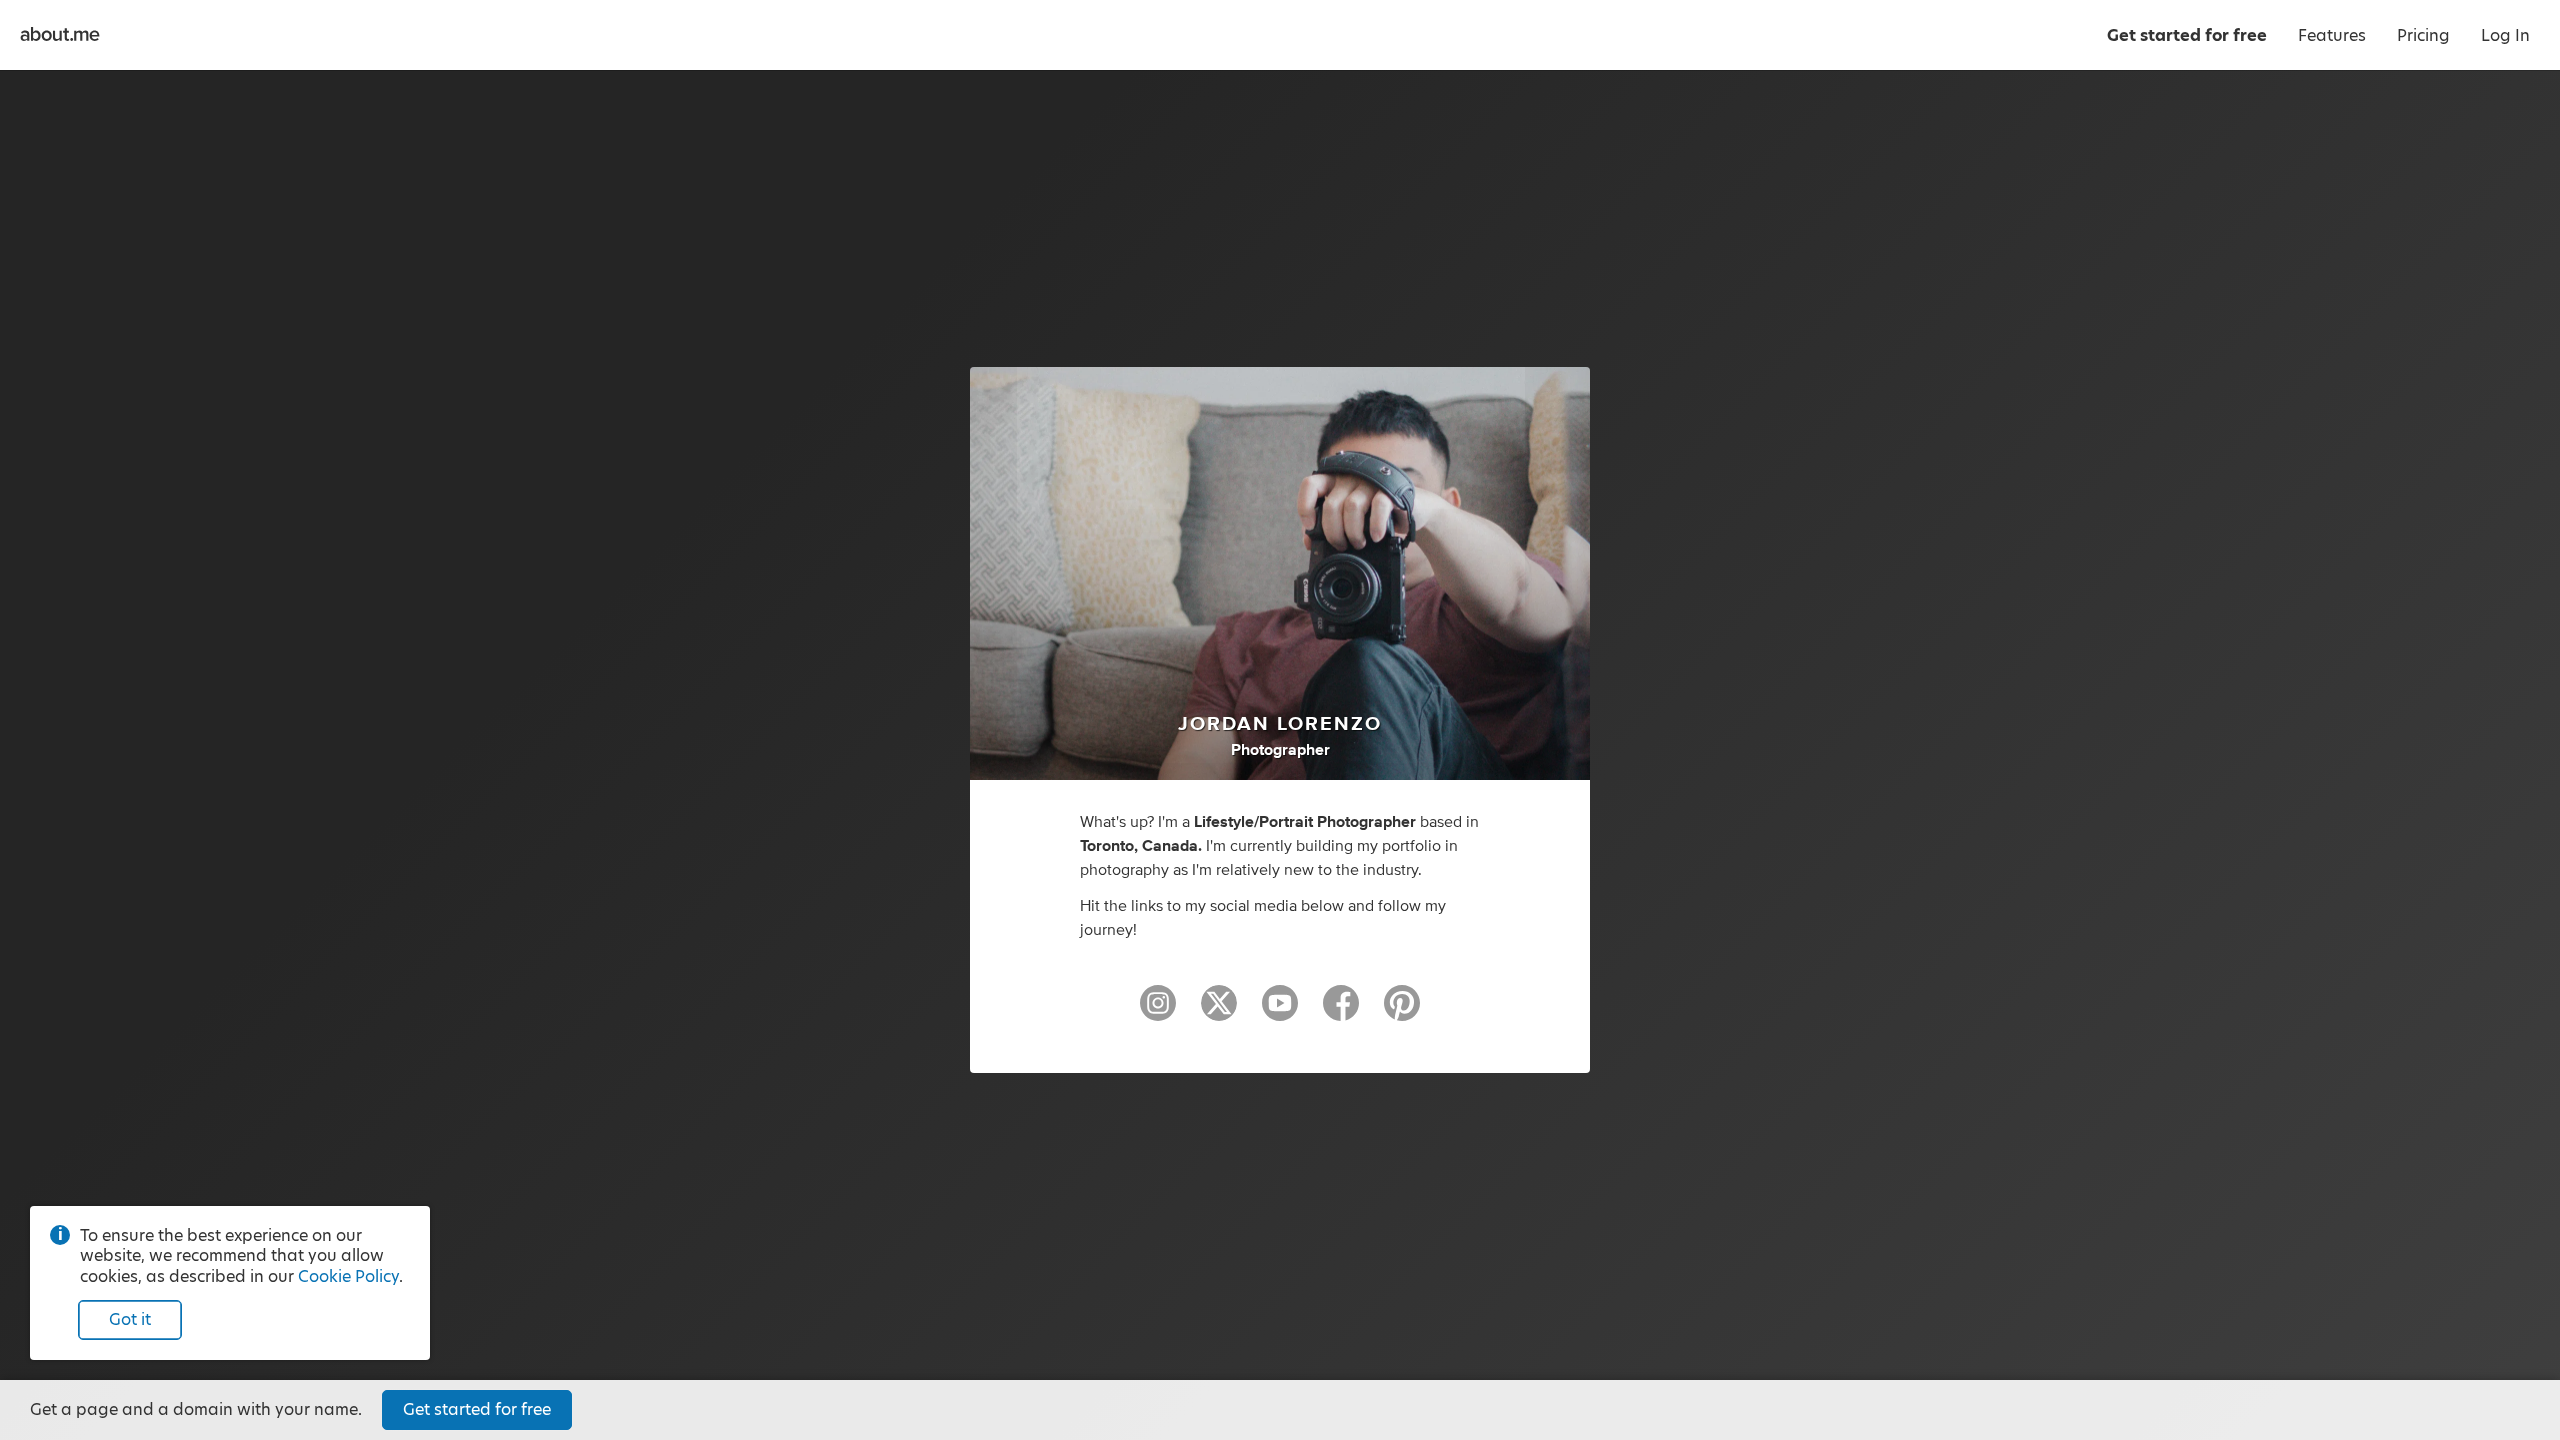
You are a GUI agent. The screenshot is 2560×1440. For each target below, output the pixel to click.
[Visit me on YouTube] (1280, 1012)
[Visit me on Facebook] (1341, 1012)
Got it (130, 1319)
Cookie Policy (348, 1276)
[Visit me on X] (1219, 1012)
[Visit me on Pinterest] (1402, 1012)
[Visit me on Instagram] (1158, 1012)
